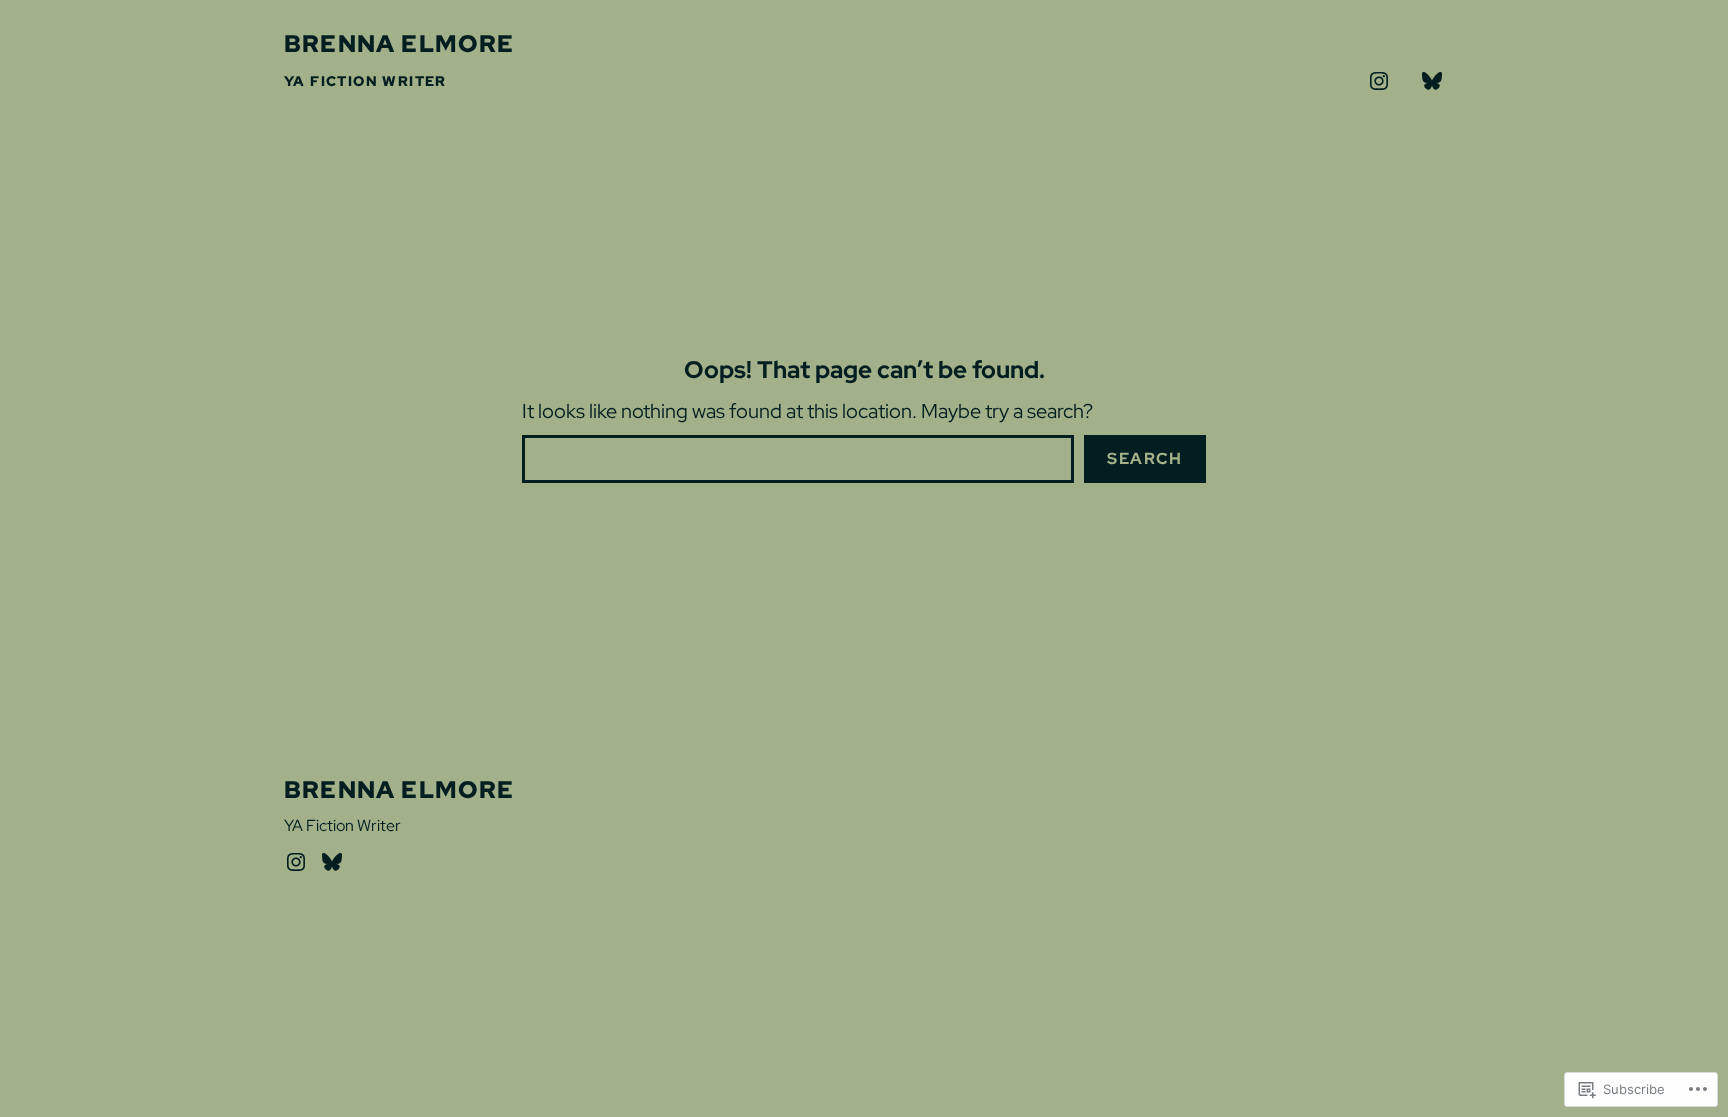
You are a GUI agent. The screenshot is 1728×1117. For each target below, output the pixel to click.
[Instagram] (296, 862)
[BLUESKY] (1432, 81)
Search (1145, 458)
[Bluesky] (332, 862)
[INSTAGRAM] (1379, 81)
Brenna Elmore (399, 43)
